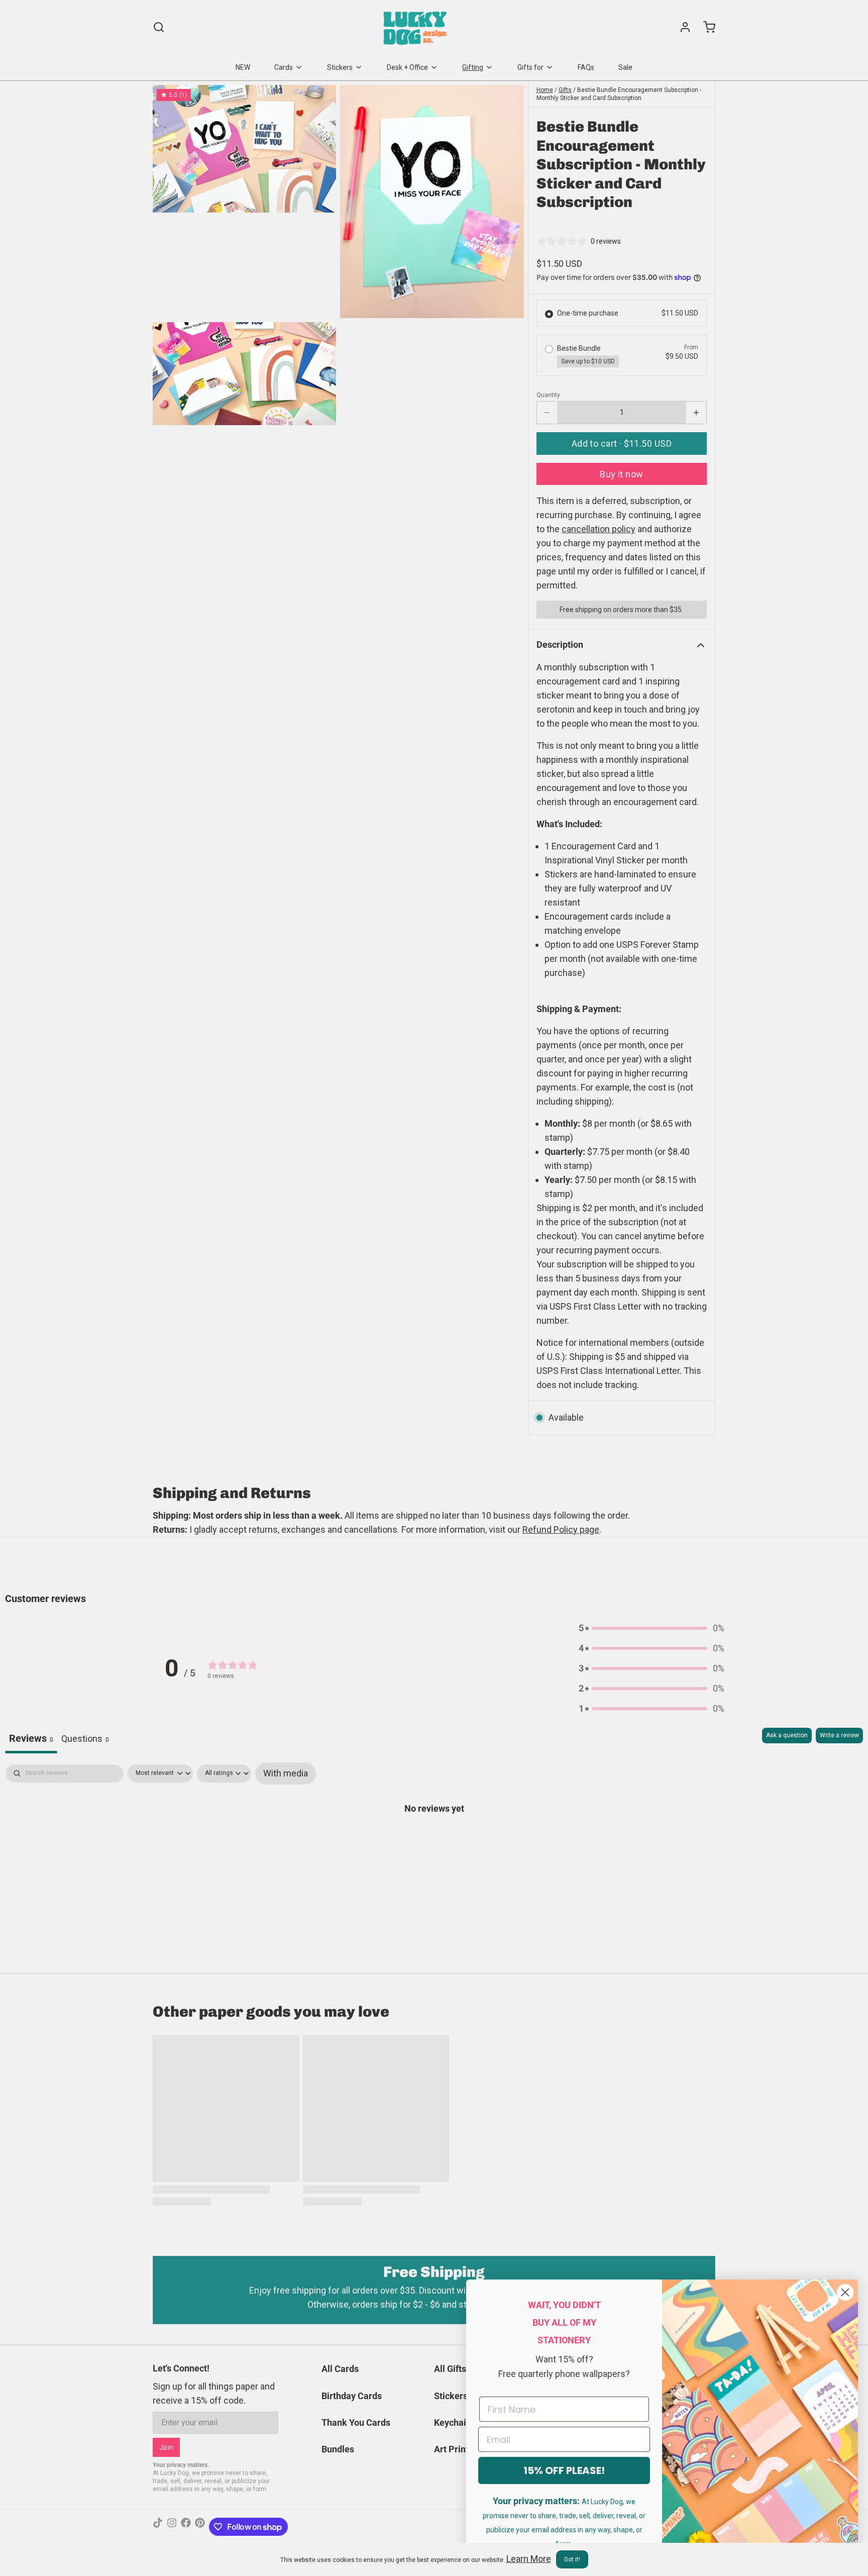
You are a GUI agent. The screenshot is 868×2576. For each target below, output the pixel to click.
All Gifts (450, 2369)
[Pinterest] (200, 2527)
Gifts (565, 90)
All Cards (340, 2369)
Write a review (839, 1735)
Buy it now (622, 474)
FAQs (586, 67)
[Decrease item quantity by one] (547, 413)
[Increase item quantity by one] (696, 413)
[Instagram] (172, 2527)
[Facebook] (186, 2527)
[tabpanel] (434, 1840)
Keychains (455, 2422)
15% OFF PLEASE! (564, 2470)
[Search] (159, 27)
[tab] (85, 1741)
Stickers (340, 67)
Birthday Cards (352, 2396)
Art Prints (454, 2449)
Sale (625, 67)
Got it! (572, 2559)
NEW (243, 67)
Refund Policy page (561, 1529)
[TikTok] (158, 2527)
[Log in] (681, 27)
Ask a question (787, 1735)
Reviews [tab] (31, 1738)
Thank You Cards (356, 2422)
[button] (622, 443)
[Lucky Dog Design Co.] (416, 27)
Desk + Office (407, 67)
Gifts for (530, 67)
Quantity (548, 395)
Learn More (529, 2559)
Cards (284, 67)
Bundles (338, 2449)
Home (545, 90)
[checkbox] (286, 1773)
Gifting (473, 67)
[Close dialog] (845, 2292)
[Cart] (705, 27)
